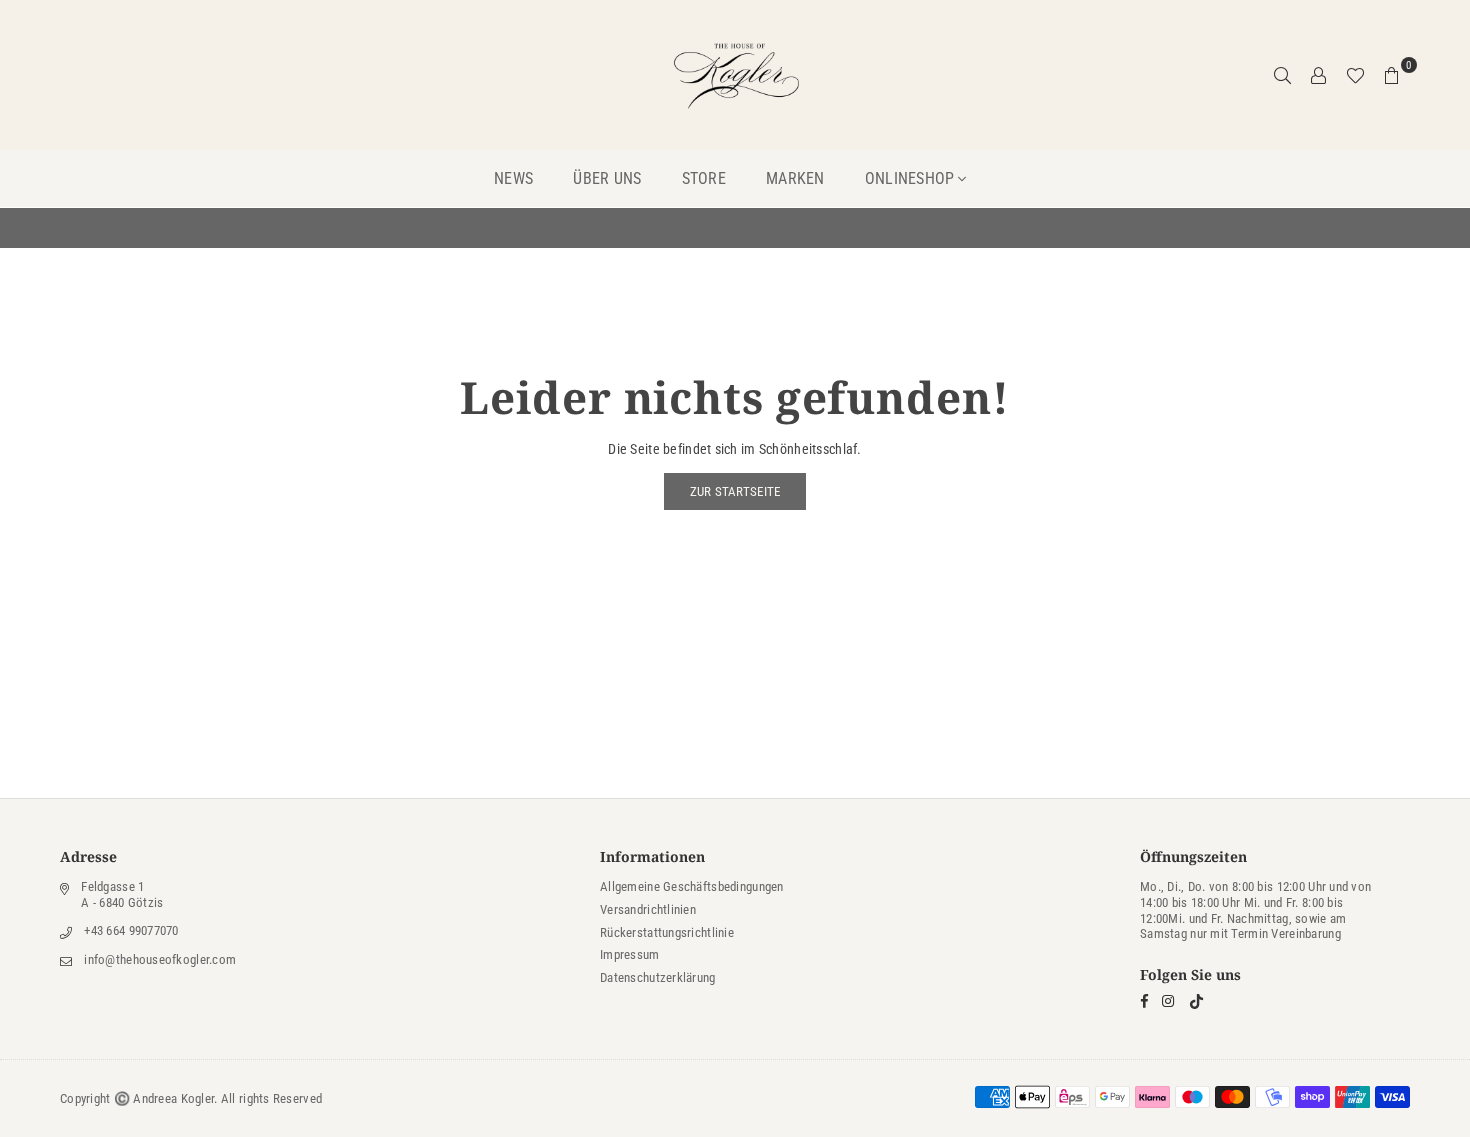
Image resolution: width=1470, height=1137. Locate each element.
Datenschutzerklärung (658, 977)
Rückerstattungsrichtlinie (667, 932)
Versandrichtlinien (648, 909)
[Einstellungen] (1319, 75)
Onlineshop (910, 178)
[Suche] (1283, 75)
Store (704, 178)
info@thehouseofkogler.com (160, 959)
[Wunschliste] (1355, 75)
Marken (795, 178)
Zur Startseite (735, 491)
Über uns (607, 178)
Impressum (630, 954)
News (513, 178)
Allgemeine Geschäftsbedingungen (692, 886)
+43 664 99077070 (131, 930)
